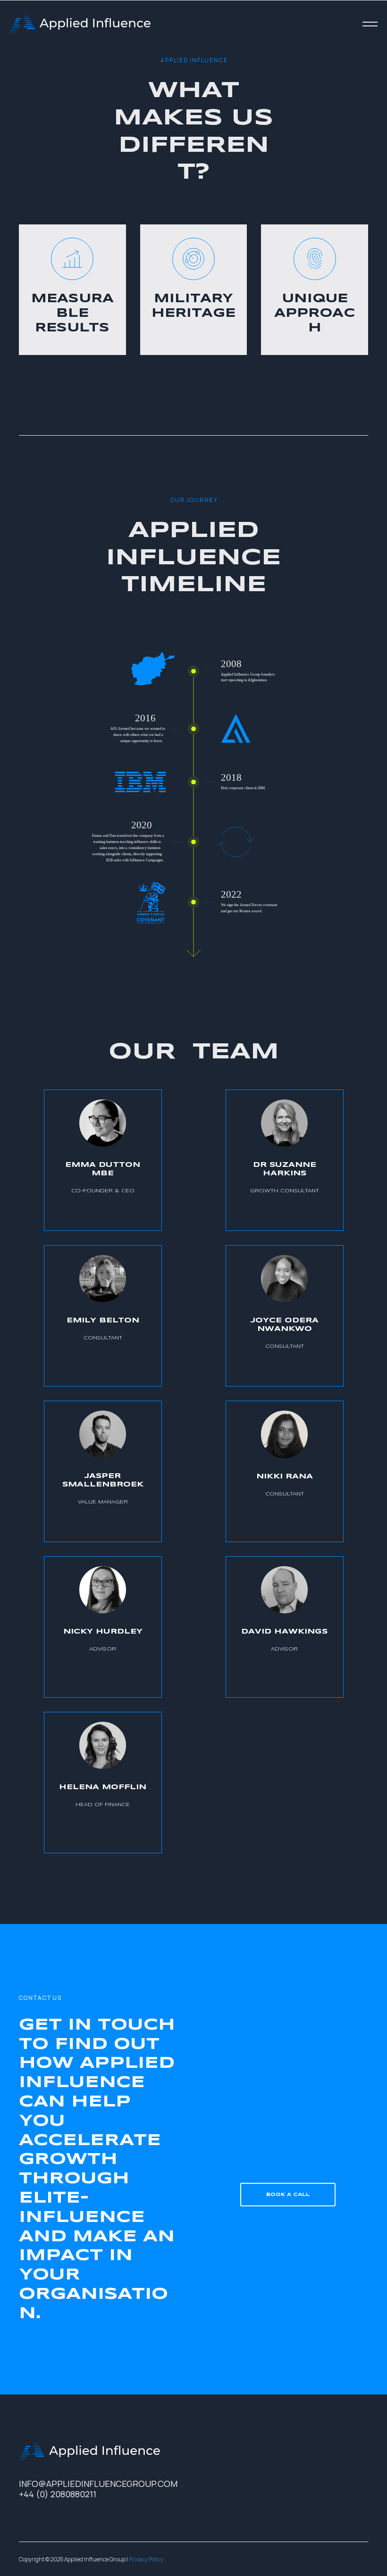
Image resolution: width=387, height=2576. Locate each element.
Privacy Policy (146, 2559)
